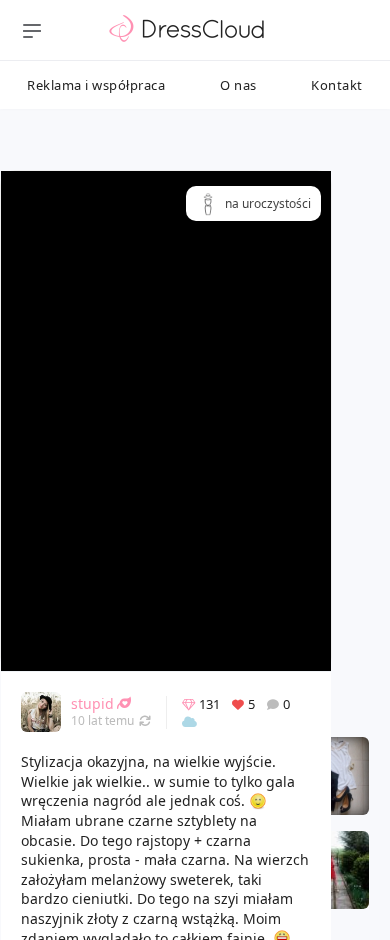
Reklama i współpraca (96, 85)
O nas (238, 85)
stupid (92, 703)
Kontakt (337, 85)
